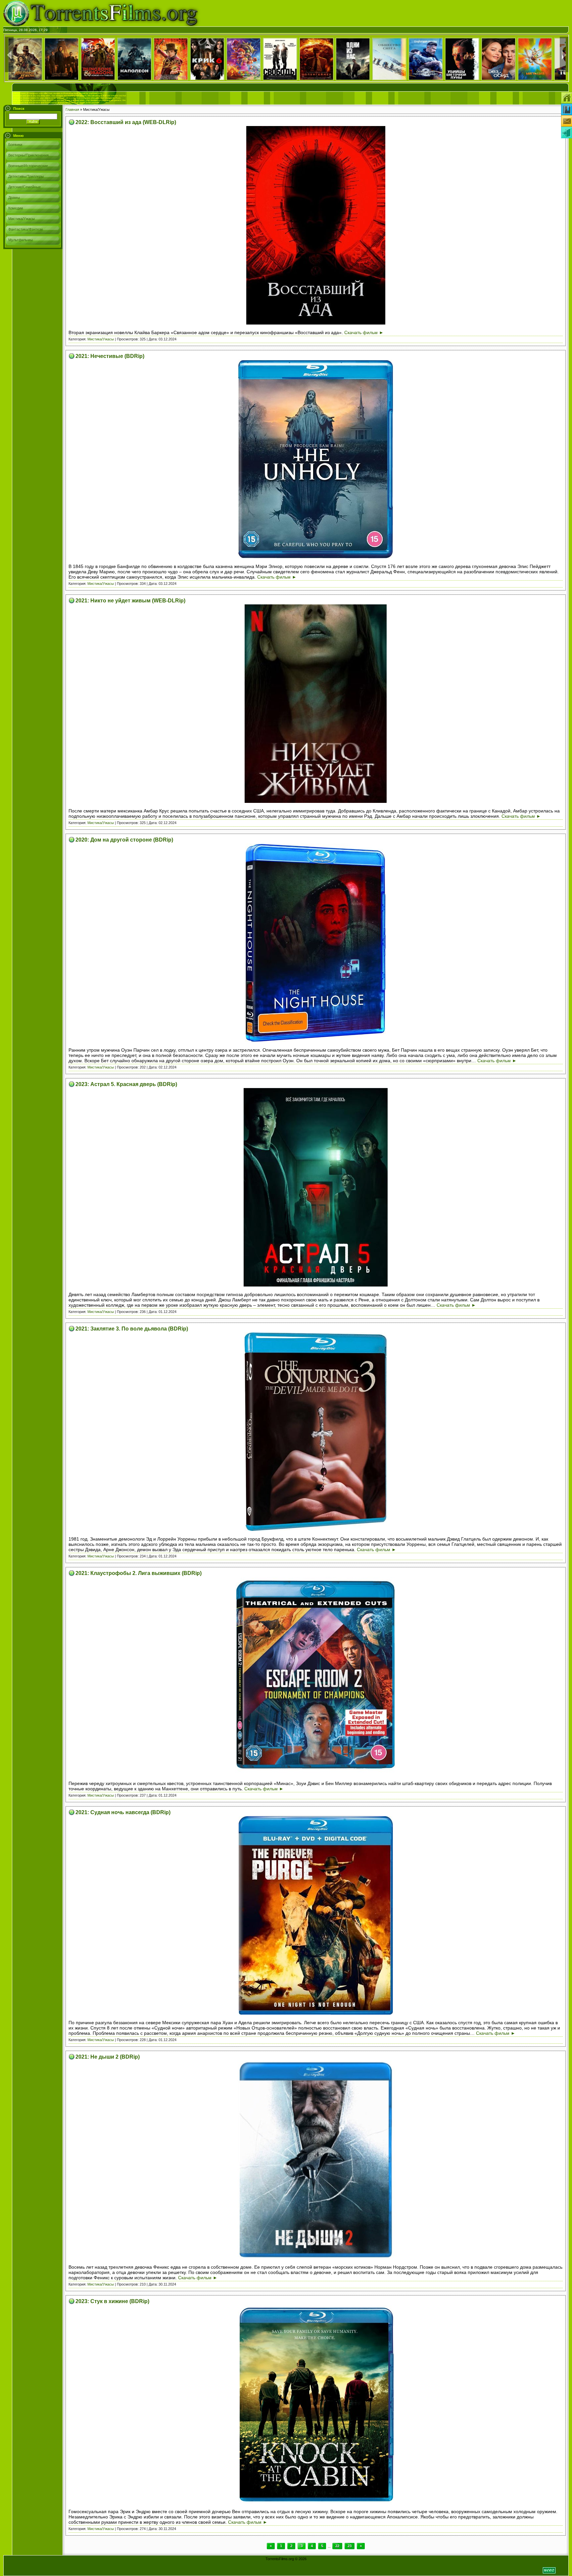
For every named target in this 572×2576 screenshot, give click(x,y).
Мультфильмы (21, 240)
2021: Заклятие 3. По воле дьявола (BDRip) (132, 1329)
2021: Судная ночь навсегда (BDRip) (123, 1812)
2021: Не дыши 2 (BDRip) (108, 2057)
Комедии (16, 208)
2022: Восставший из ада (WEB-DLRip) (126, 122)
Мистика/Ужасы (22, 219)
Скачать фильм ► (364, 332)
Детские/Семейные (24, 187)
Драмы (14, 197)
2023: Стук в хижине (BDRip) (112, 2301)
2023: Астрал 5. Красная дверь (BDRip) (126, 1084)
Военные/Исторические (28, 166)
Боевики (15, 145)
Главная (72, 109)
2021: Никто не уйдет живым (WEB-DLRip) (130, 601)
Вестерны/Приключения (28, 155)
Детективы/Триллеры (26, 176)
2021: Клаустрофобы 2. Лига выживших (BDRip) (139, 1573)
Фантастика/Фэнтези (25, 229)
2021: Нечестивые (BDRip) (110, 356)
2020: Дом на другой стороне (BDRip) (124, 840)
